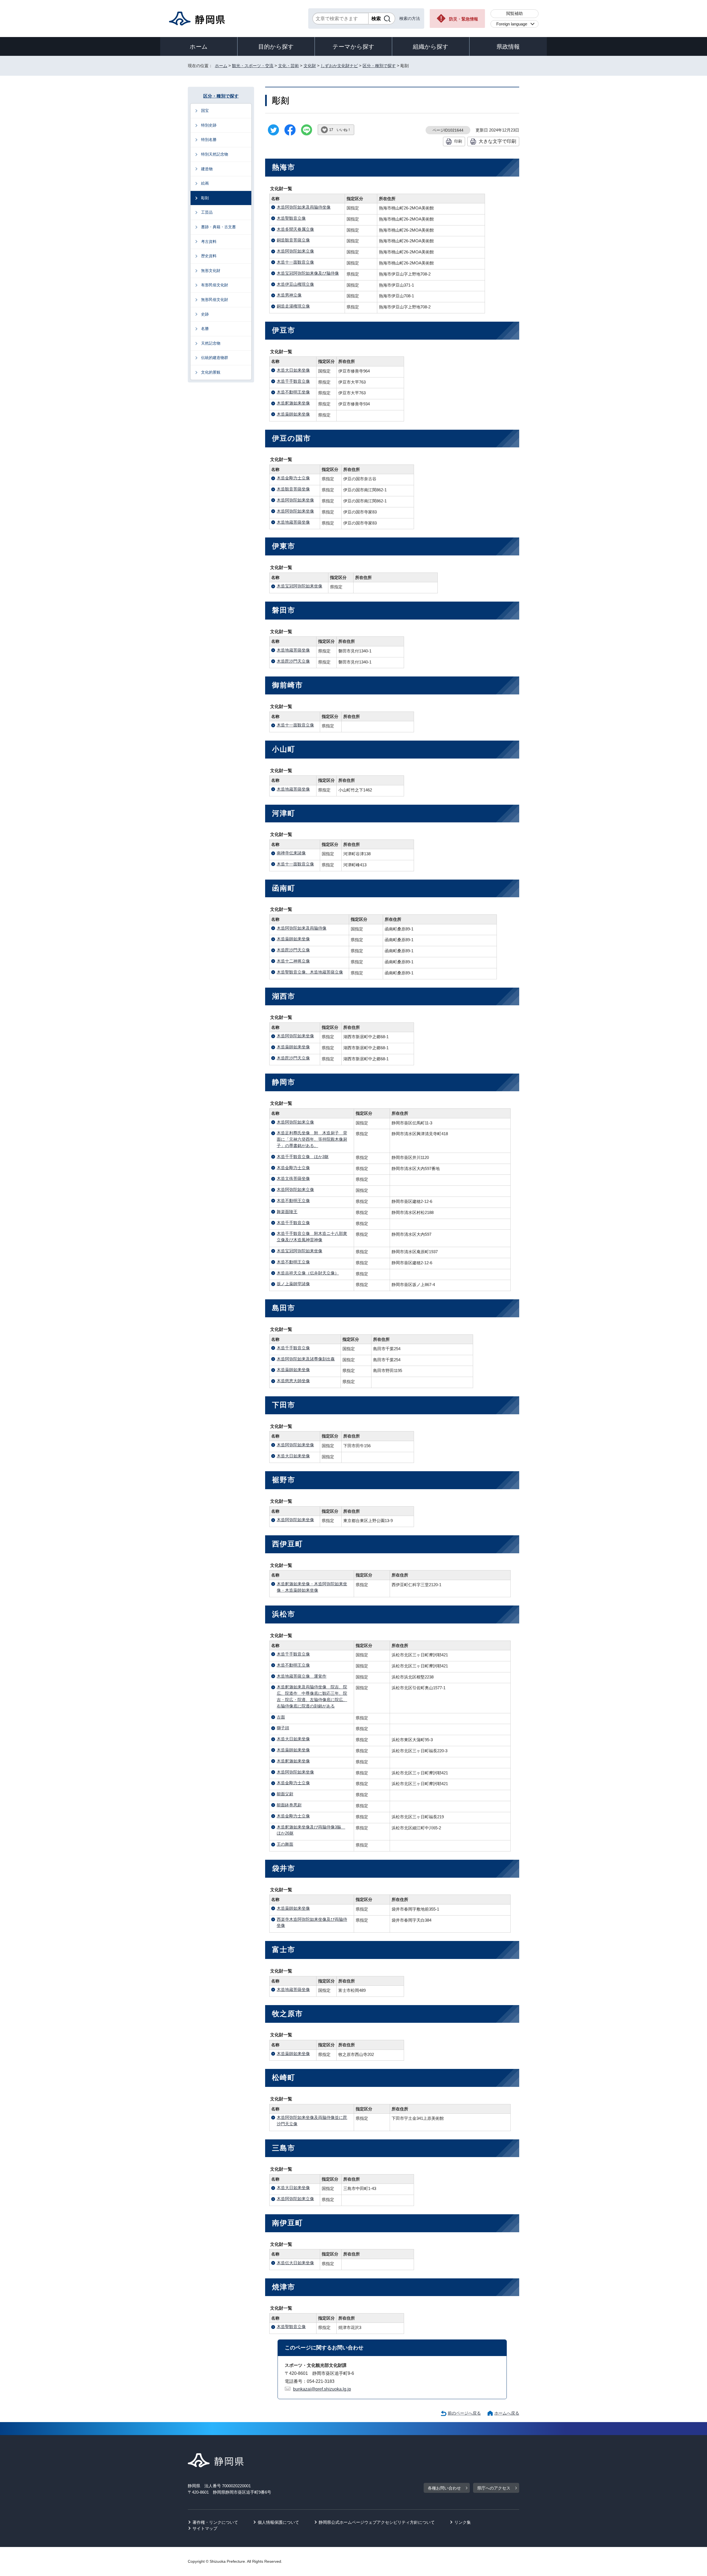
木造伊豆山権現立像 (295, 284)
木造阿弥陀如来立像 (295, 251)
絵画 (205, 183)
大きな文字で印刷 (497, 141)
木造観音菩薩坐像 (293, 489)
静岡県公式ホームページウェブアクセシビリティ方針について (377, 2522)
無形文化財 (211, 271)
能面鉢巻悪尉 (289, 1805)
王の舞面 (285, 1844)
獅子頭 (283, 1728)
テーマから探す (353, 47)
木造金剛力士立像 (293, 478)
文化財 (310, 66)
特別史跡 (209, 125)
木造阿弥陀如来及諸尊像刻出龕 (306, 1359)
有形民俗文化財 (215, 285)
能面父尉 (285, 1794)
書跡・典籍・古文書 (218, 227)
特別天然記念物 (215, 154)
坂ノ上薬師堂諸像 (293, 1284)
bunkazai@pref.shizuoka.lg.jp (322, 2389)
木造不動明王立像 (293, 1201)
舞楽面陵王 (287, 1212)
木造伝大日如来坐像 (295, 2263)
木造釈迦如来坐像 (293, 403)
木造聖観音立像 (291, 218)
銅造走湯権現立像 (293, 306)
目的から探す (276, 47)
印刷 (458, 141)
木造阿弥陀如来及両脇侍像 (302, 928)
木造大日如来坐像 (293, 370)
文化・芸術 (288, 66)
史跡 (205, 314)
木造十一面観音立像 (295, 262)
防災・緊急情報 (464, 19)
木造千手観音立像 (293, 381)
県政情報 (508, 47)
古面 (281, 1717)
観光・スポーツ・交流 (253, 66)
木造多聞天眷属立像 (295, 229)
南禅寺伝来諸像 (291, 853)
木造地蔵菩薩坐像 (293, 522)
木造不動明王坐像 (293, 392)
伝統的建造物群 (215, 358)
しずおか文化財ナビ (339, 66)
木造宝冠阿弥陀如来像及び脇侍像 (308, 273)
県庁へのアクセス (494, 2488)
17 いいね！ (340, 130)
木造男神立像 (289, 295)
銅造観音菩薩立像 (293, 240)
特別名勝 (209, 140)
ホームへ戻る (507, 2413)
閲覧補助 (515, 13)
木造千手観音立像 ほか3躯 (303, 1157)
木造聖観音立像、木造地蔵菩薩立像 (310, 972)
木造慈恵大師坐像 (293, 1381)
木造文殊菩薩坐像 (293, 1178)
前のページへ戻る (464, 2413)
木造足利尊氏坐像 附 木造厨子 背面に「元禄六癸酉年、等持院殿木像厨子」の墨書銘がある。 (312, 1139)
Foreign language (512, 24)
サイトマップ (205, 2528)
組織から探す (431, 47)
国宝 (205, 111)
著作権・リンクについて (215, 2522)
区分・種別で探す (379, 66)
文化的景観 (211, 372)
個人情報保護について (278, 2522)
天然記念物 (211, 343)
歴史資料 (209, 256)
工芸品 (207, 212)
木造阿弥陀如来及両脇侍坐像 (304, 207)
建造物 (207, 169)
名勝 (205, 329)
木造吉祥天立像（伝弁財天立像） (308, 1273)
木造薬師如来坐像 (293, 414)
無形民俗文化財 (215, 300)
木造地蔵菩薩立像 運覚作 (302, 1676)
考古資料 (209, 242)
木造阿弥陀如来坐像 (295, 500)
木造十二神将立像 (293, 961)
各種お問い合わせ (444, 2488)
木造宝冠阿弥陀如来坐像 (300, 586)
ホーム (199, 47)
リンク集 (463, 2522)
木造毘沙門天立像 (293, 661)
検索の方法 (410, 18)
